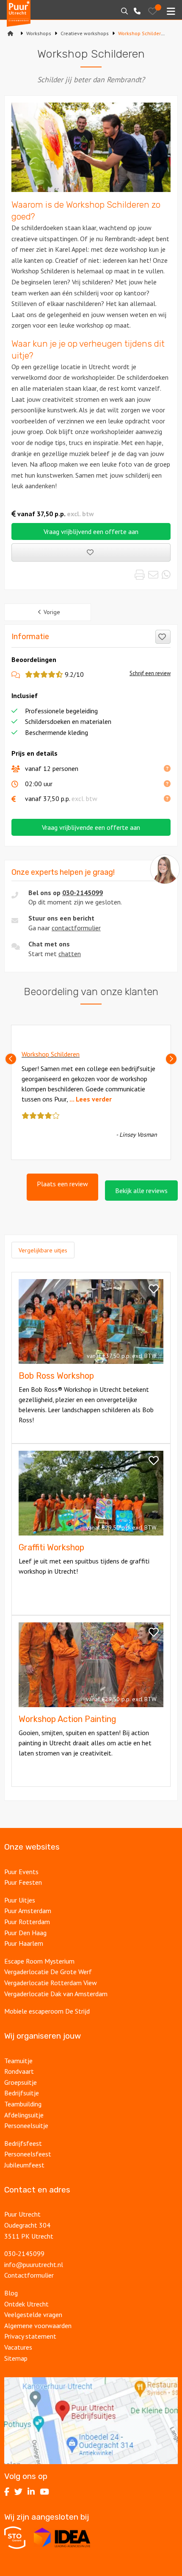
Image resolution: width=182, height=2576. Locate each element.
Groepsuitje (21, 2082)
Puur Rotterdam (27, 1922)
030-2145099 (83, 893)
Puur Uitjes (20, 1900)
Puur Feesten (23, 1882)
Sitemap (16, 2358)
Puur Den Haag (25, 1933)
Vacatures (18, 2347)
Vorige (52, 612)
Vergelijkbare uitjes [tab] (43, 1250)
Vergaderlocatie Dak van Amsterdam (56, 1994)
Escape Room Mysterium (39, 1961)
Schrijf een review (150, 673)
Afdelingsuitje (24, 2115)
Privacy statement (30, 2336)
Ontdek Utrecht (26, 2304)
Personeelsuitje (26, 2125)
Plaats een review (62, 1184)
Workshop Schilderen (51, 1054)
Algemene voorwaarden (38, 2326)
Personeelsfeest (28, 2154)
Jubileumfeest (24, 2165)
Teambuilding (23, 2104)
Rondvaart (19, 2071)
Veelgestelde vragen (33, 2315)
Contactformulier (29, 2275)
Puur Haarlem (24, 1943)
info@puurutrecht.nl (34, 2264)
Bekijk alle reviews (141, 1191)
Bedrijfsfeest (23, 2143)
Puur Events (21, 1872)
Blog (11, 2293)
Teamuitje (18, 2061)
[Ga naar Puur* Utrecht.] (11, 33)
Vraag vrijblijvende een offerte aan (91, 827)
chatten (70, 954)
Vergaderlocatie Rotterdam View (51, 1983)
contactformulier (76, 928)
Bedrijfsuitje (22, 2093)
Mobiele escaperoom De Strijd (47, 2011)
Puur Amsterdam (28, 1911)
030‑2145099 (24, 2253)
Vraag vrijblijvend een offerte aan (91, 531)
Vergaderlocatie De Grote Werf (48, 1972)
